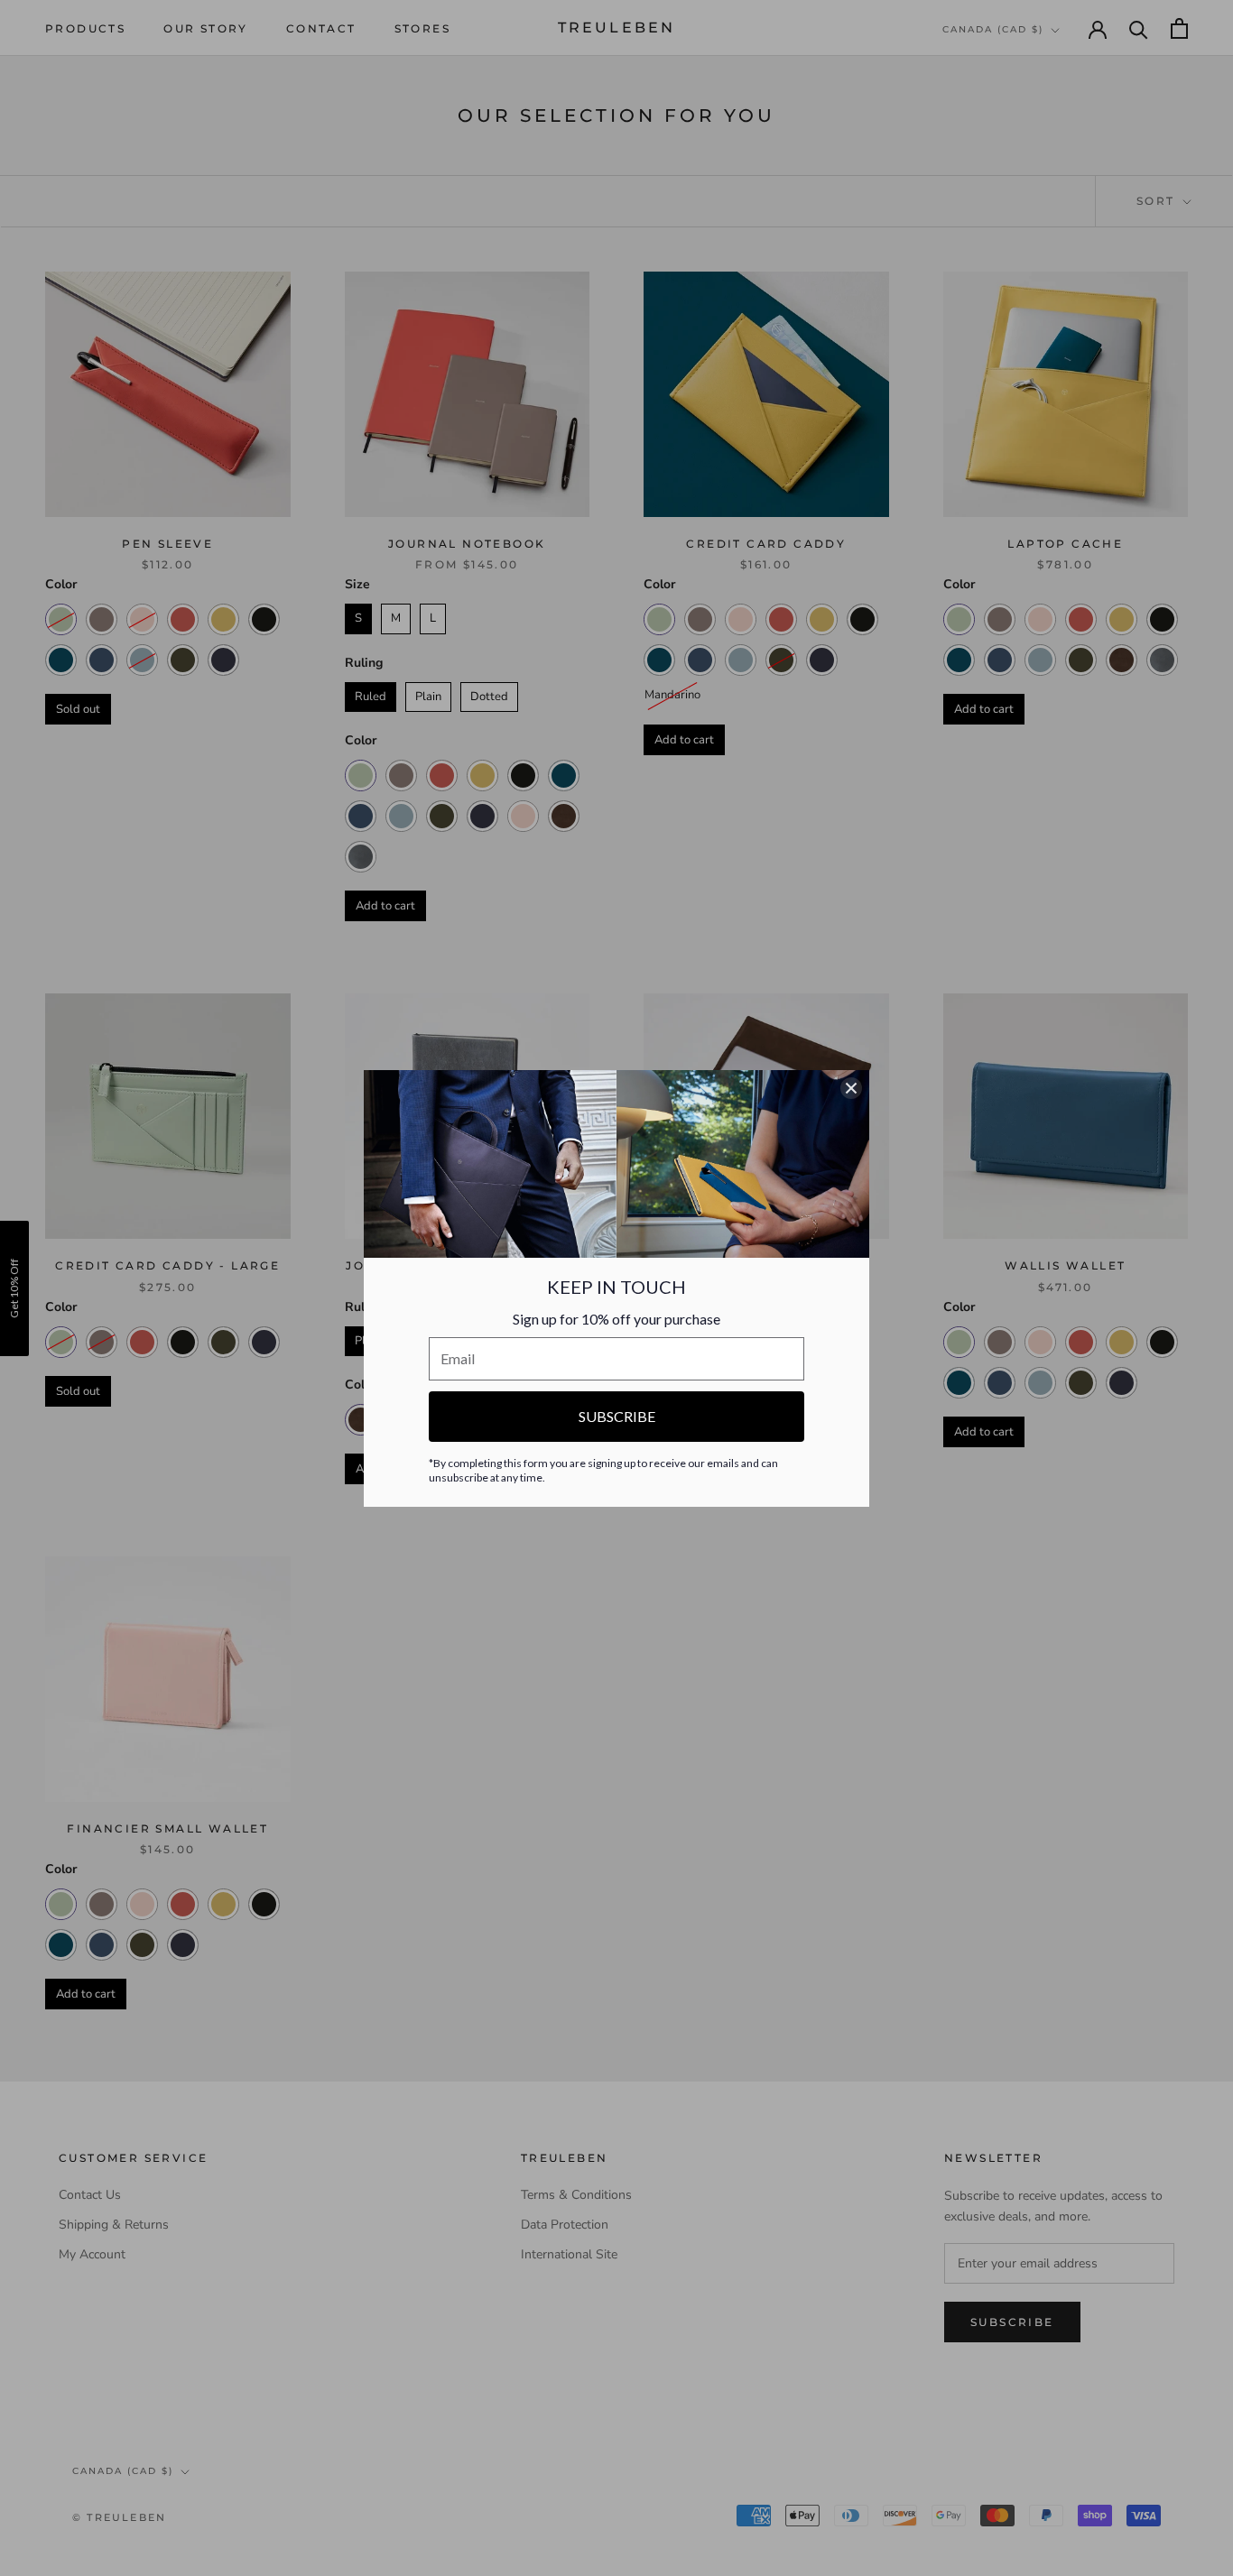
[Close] (851, 1088)
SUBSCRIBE (617, 1416)
